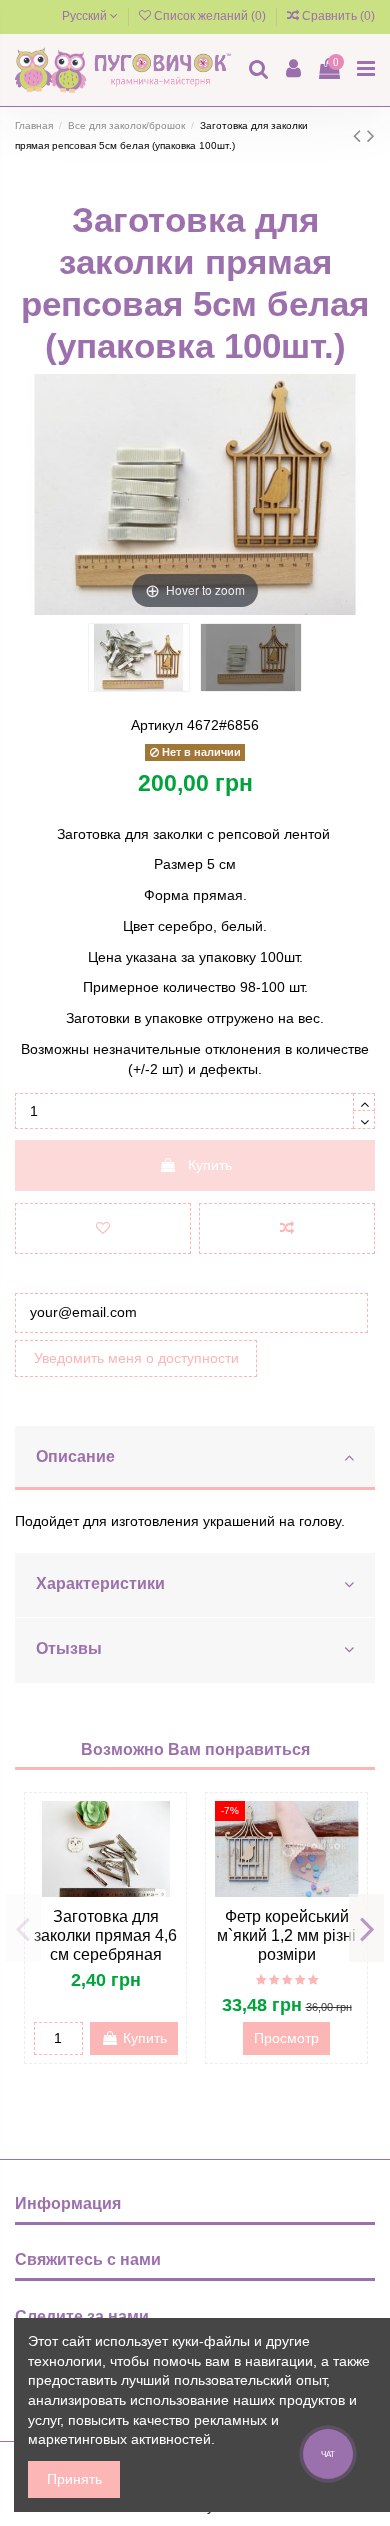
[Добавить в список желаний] (103, 1228)
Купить (210, 1165)
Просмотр (286, 2038)
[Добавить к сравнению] (287, 1228)
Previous (23, 1928)
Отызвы (69, 1648)
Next (366, 1928)
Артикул (157, 725)
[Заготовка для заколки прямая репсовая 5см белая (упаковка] (139, 657)
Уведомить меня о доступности (136, 1358)
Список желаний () (210, 16)
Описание (75, 1456)
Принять (74, 2479)
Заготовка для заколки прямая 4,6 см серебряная (105, 1935)
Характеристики (100, 1583)
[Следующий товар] (371, 135)
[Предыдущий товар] (360, 135)
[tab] (195, 1459)
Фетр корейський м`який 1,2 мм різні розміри (286, 1935)
